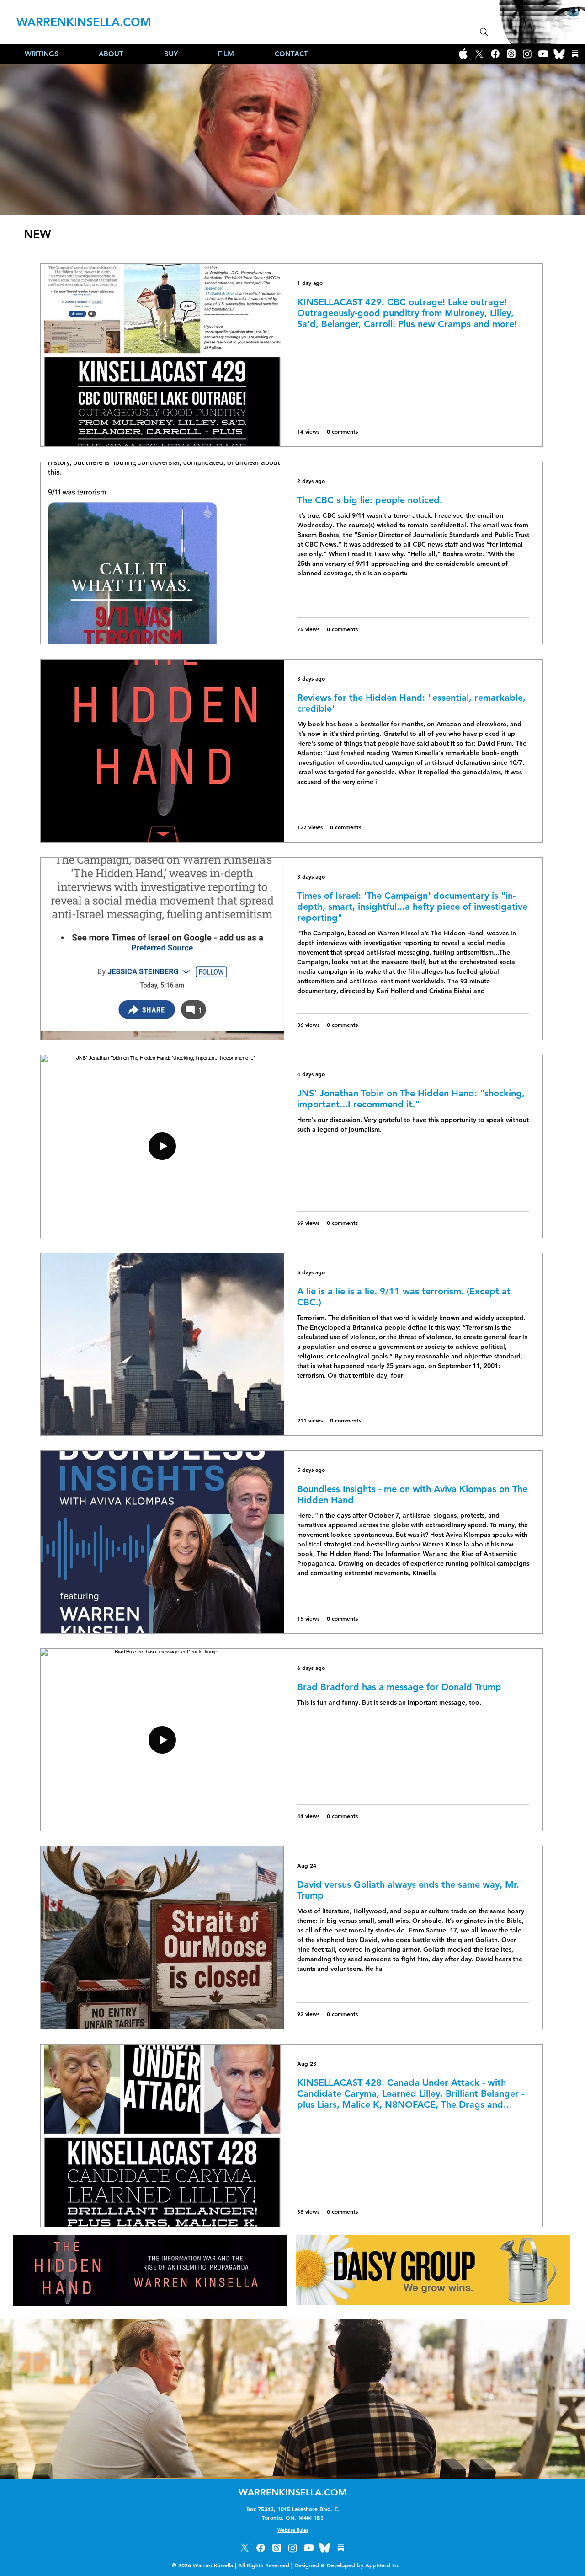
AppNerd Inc (389, 2565)
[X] (479, 54)
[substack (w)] (575, 54)
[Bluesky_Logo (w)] (559, 54)
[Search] (484, 32)
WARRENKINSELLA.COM (84, 22)
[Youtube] (543, 54)
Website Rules (293, 2530)
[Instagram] (527, 54)
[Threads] (511, 54)
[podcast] (463, 54)
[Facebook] (495, 54)
